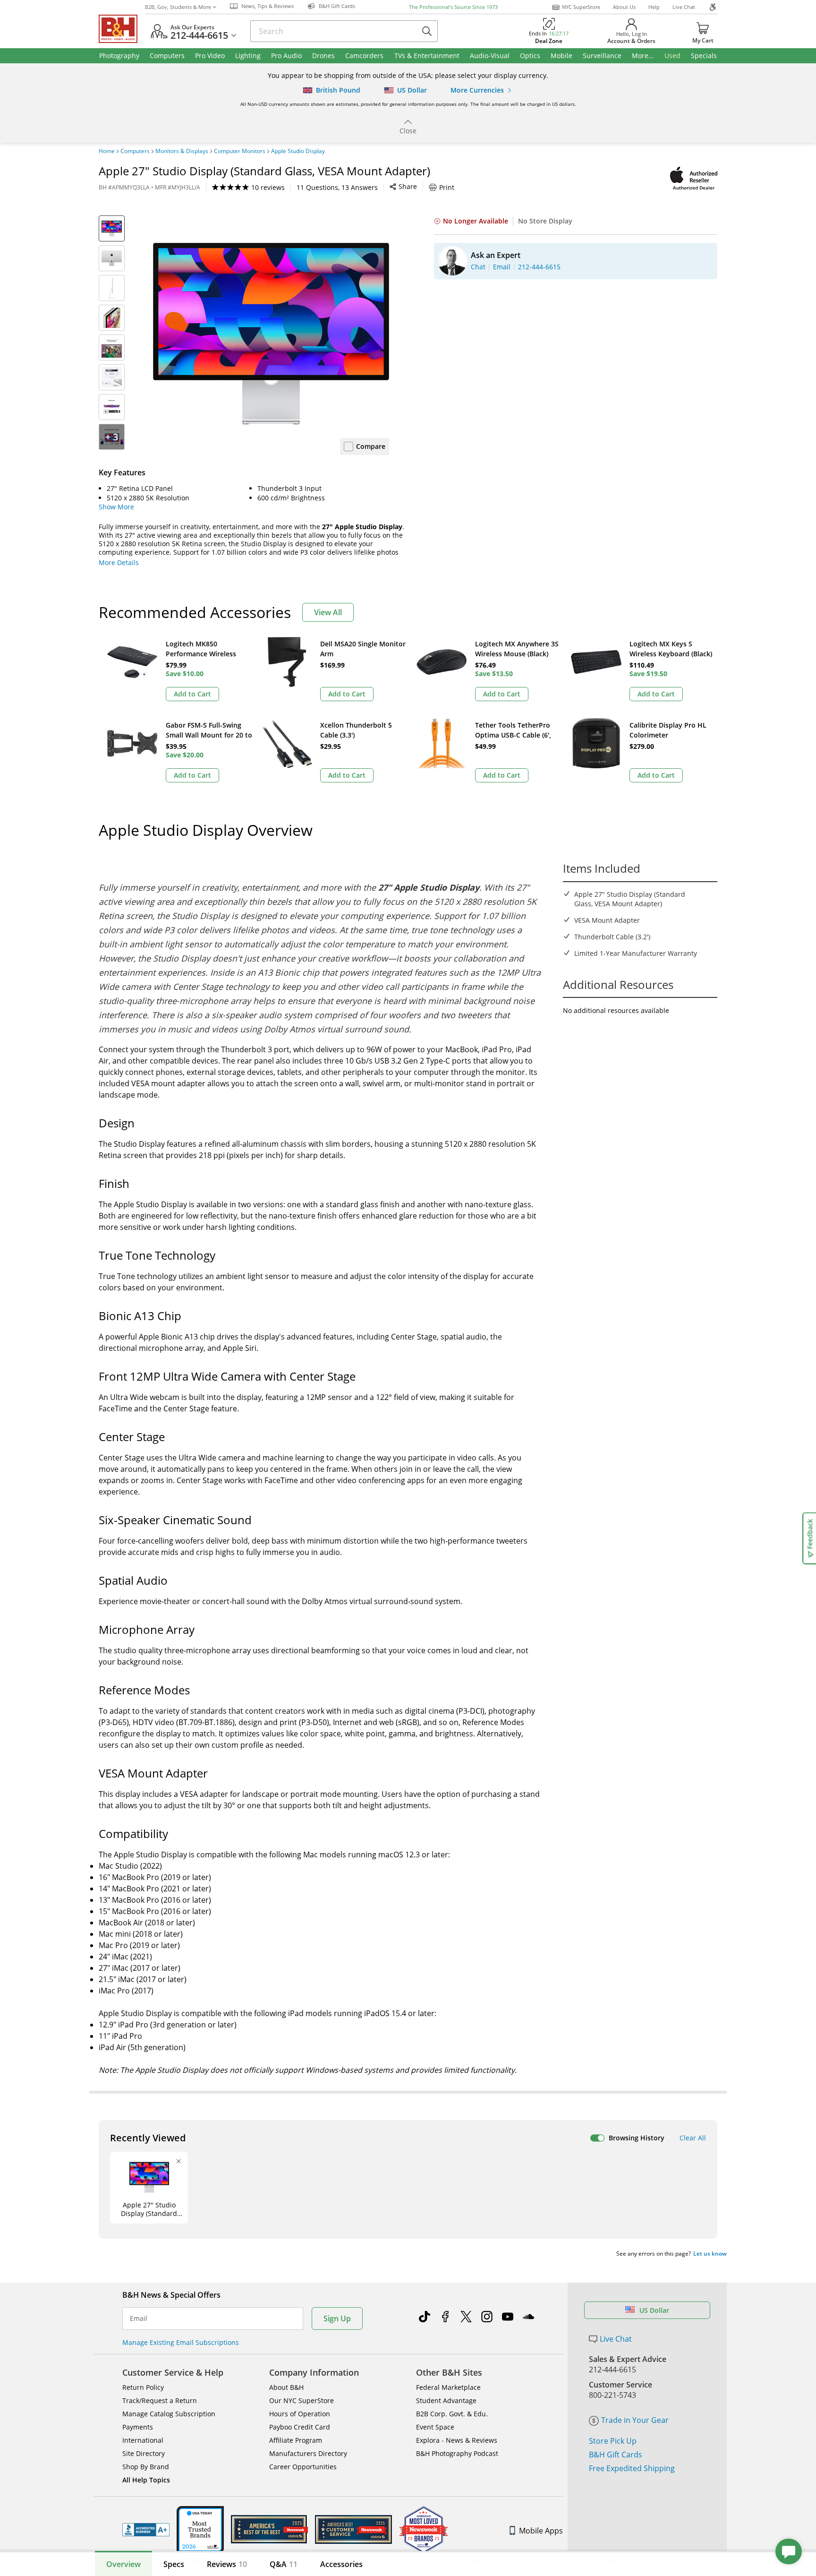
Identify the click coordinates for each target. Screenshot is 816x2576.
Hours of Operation (300, 2414)
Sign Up (337, 2318)
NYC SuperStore (581, 7)
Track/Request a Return (160, 2400)
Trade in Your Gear (635, 2420)
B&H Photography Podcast (457, 2453)
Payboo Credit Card (300, 2427)
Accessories (341, 2564)
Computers (135, 151)
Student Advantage (446, 2400)
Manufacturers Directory (308, 2453)
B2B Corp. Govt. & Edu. (452, 2414)
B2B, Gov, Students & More (178, 7)
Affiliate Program (296, 2440)
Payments (138, 2427)
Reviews (227, 2564)
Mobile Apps (541, 2531)
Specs (174, 2564)
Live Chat (684, 7)
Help (654, 7)
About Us (624, 7)
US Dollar (654, 2310)
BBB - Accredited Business (146, 2530)
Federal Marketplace (448, 2387)
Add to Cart (192, 694)
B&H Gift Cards (616, 2455)
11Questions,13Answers (337, 187)
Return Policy (143, 2387)
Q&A (284, 2564)
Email (139, 2318)
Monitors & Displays (182, 151)
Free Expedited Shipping (632, 2468)
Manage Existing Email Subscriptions (181, 2342)
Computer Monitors (240, 151)
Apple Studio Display (298, 151)
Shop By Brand (146, 2467)
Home (107, 151)
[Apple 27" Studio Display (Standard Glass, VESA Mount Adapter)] (271, 334)
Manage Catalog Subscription (169, 2414)
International (143, 2440)
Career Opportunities (303, 2467)
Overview (123, 2564)
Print (447, 187)
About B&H (286, 2387)
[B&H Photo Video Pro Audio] (122, 29)
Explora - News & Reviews (457, 2440)
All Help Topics (146, 2480)
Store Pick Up (613, 2441)
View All (328, 612)
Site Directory (144, 2453)
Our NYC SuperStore (302, 2400)
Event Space (435, 2427)
